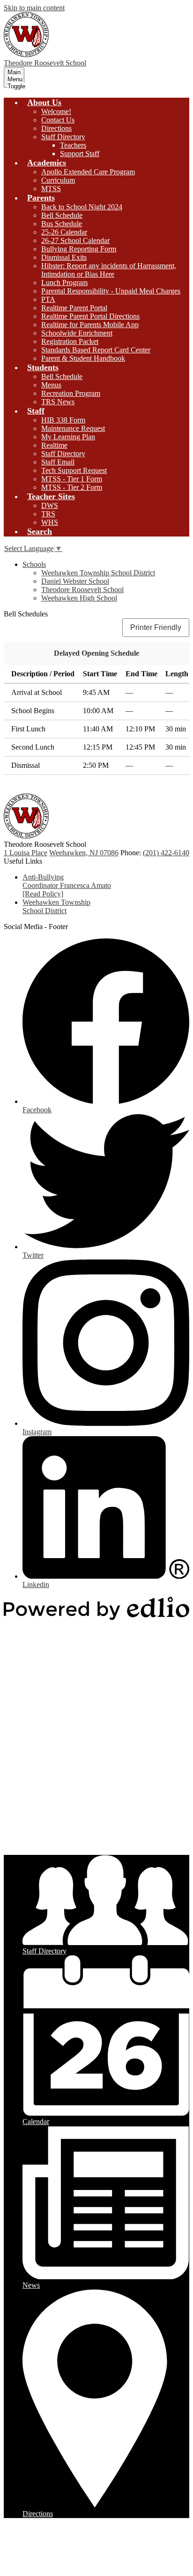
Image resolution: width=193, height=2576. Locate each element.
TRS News (58, 402)
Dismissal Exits (64, 257)
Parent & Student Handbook (83, 358)
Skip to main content (34, 8)
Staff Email (58, 462)
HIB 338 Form (63, 420)
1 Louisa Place (26, 853)
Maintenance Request (73, 428)
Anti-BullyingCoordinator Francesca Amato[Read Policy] (67, 885)
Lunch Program (64, 283)
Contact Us (58, 120)
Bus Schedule (62, 224)
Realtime (54, 445)
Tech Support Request (74, 470)
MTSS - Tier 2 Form (72, 487)
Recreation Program (71, 393)
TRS (48, 514)
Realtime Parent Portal (74, 308)
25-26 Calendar (64, 232)
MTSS (51, 189)
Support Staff (80, 154)
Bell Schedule (62, 215)
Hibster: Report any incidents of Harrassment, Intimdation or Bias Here (109, 270)
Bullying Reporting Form (79, 249)
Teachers (73, 145)
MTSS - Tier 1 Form (72, 479)
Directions (56, 128)
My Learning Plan (68, 437)
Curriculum (58, 180)
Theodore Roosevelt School (82, 590)
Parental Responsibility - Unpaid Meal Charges (111, 291)
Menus (51, 385)
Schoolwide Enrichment (77, 333)
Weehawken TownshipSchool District (56, 906)
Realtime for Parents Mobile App (90, 325)
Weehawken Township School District (98, 573)
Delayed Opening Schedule (96, 653)
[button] (44, 102)
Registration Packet (70, 341)
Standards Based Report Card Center (96, 350)
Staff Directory (63, 137)
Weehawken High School (79, 598)
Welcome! (56, 111)
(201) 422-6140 (166, 853)
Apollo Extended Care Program (88, 172)
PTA (48, 299)
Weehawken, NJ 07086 (84, 853)
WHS (50, 522)
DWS (50, 505)
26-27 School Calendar (75, 240)
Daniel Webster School (75, 581)
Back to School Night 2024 (82, 207)
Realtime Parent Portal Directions (90, 316)
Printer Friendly (156, 627)
